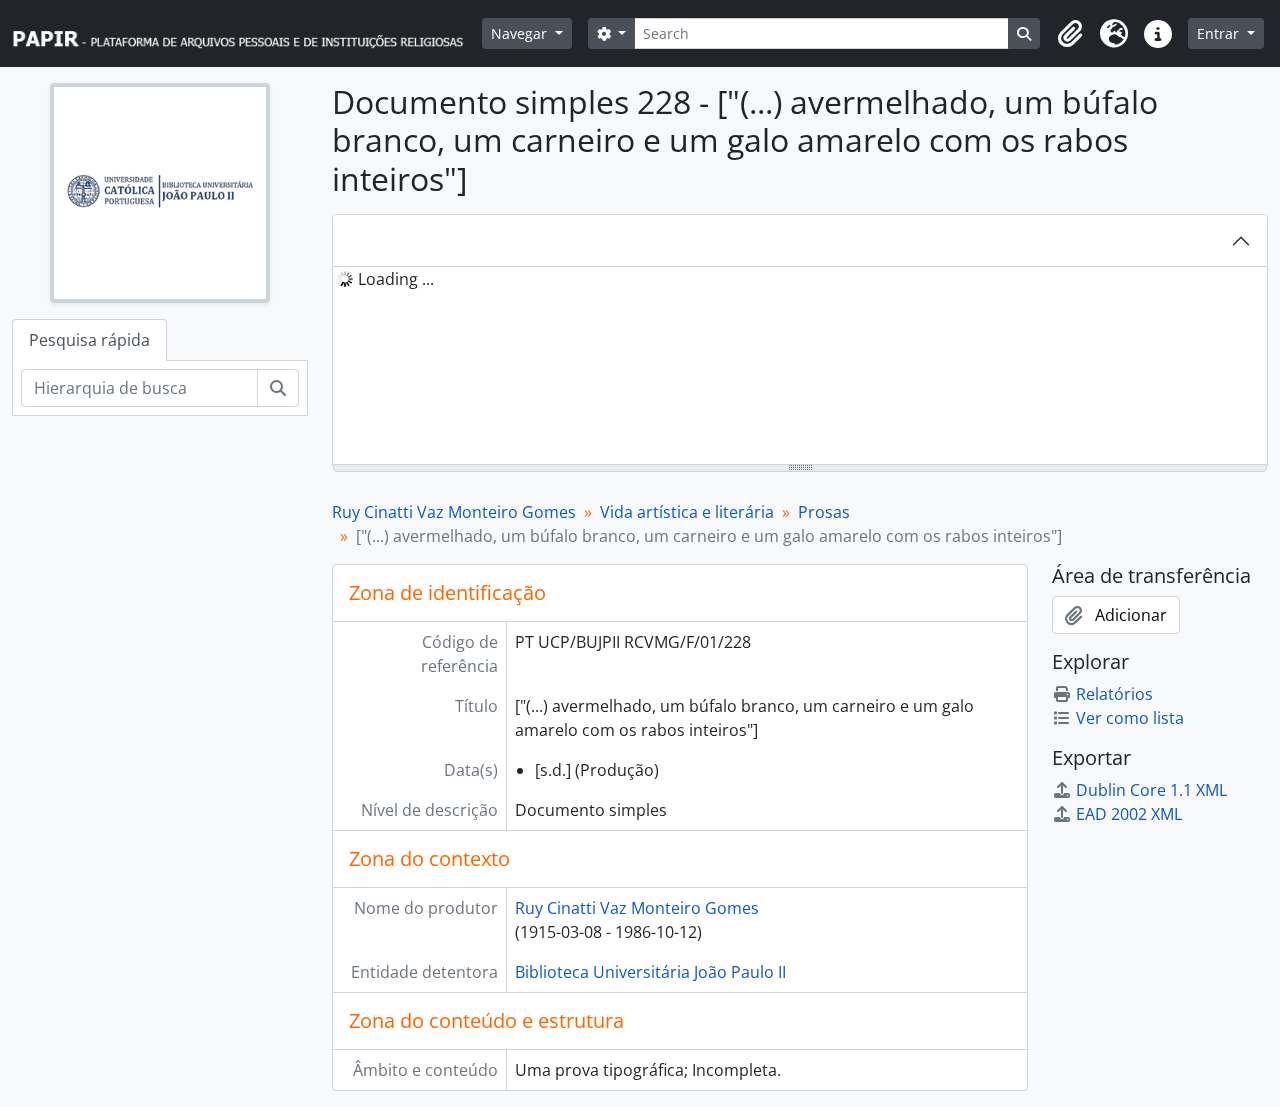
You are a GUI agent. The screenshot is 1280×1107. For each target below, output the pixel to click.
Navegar (521, 33)
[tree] (800, 367)
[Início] (247, 33)
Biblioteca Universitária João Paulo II (650, 972)
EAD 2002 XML (1129, 814)
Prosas (824, 512)
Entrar (1220, 33)
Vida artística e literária (687, 512)
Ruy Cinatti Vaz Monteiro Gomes (454, 512)
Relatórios (1114, 694)
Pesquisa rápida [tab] (89, 340)
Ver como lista (1130, 718)
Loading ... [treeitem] (396, 279)
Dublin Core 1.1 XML (1151, 790)
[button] (1070, 34)
